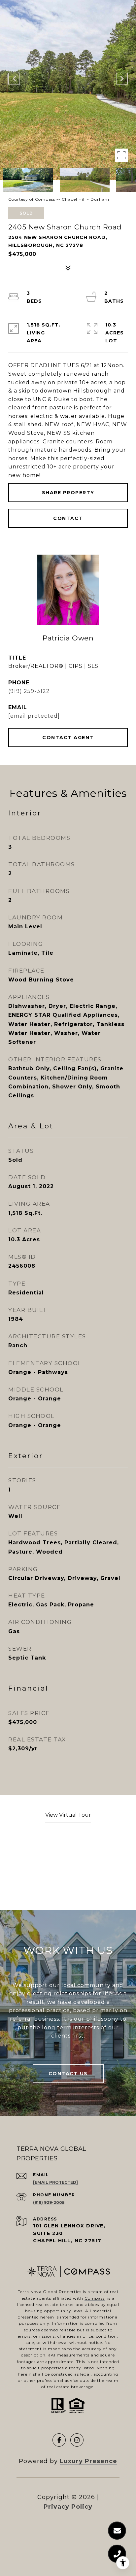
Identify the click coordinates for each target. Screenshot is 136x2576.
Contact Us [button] (68, 2074)
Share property (68, 493)
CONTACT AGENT (68, 738)
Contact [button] (68, 518)
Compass (95, 2298)
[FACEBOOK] (59, 2440)
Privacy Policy (68, 2507)
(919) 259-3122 (29, 691)
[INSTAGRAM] (77, 2440)
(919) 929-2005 (49, 2202)
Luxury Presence (88, 2461)
